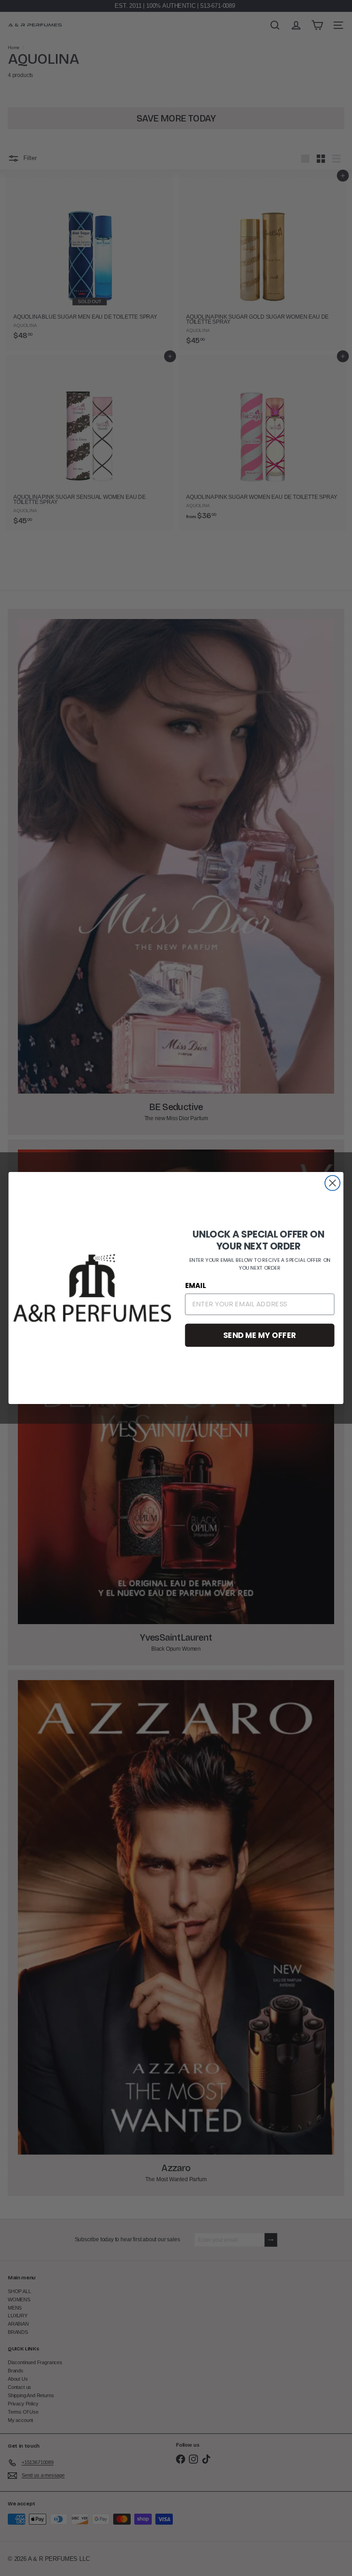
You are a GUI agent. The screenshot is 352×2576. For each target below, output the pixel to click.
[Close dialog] (333, 1183)
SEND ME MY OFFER (260, 1335)
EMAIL (196, 1286)
